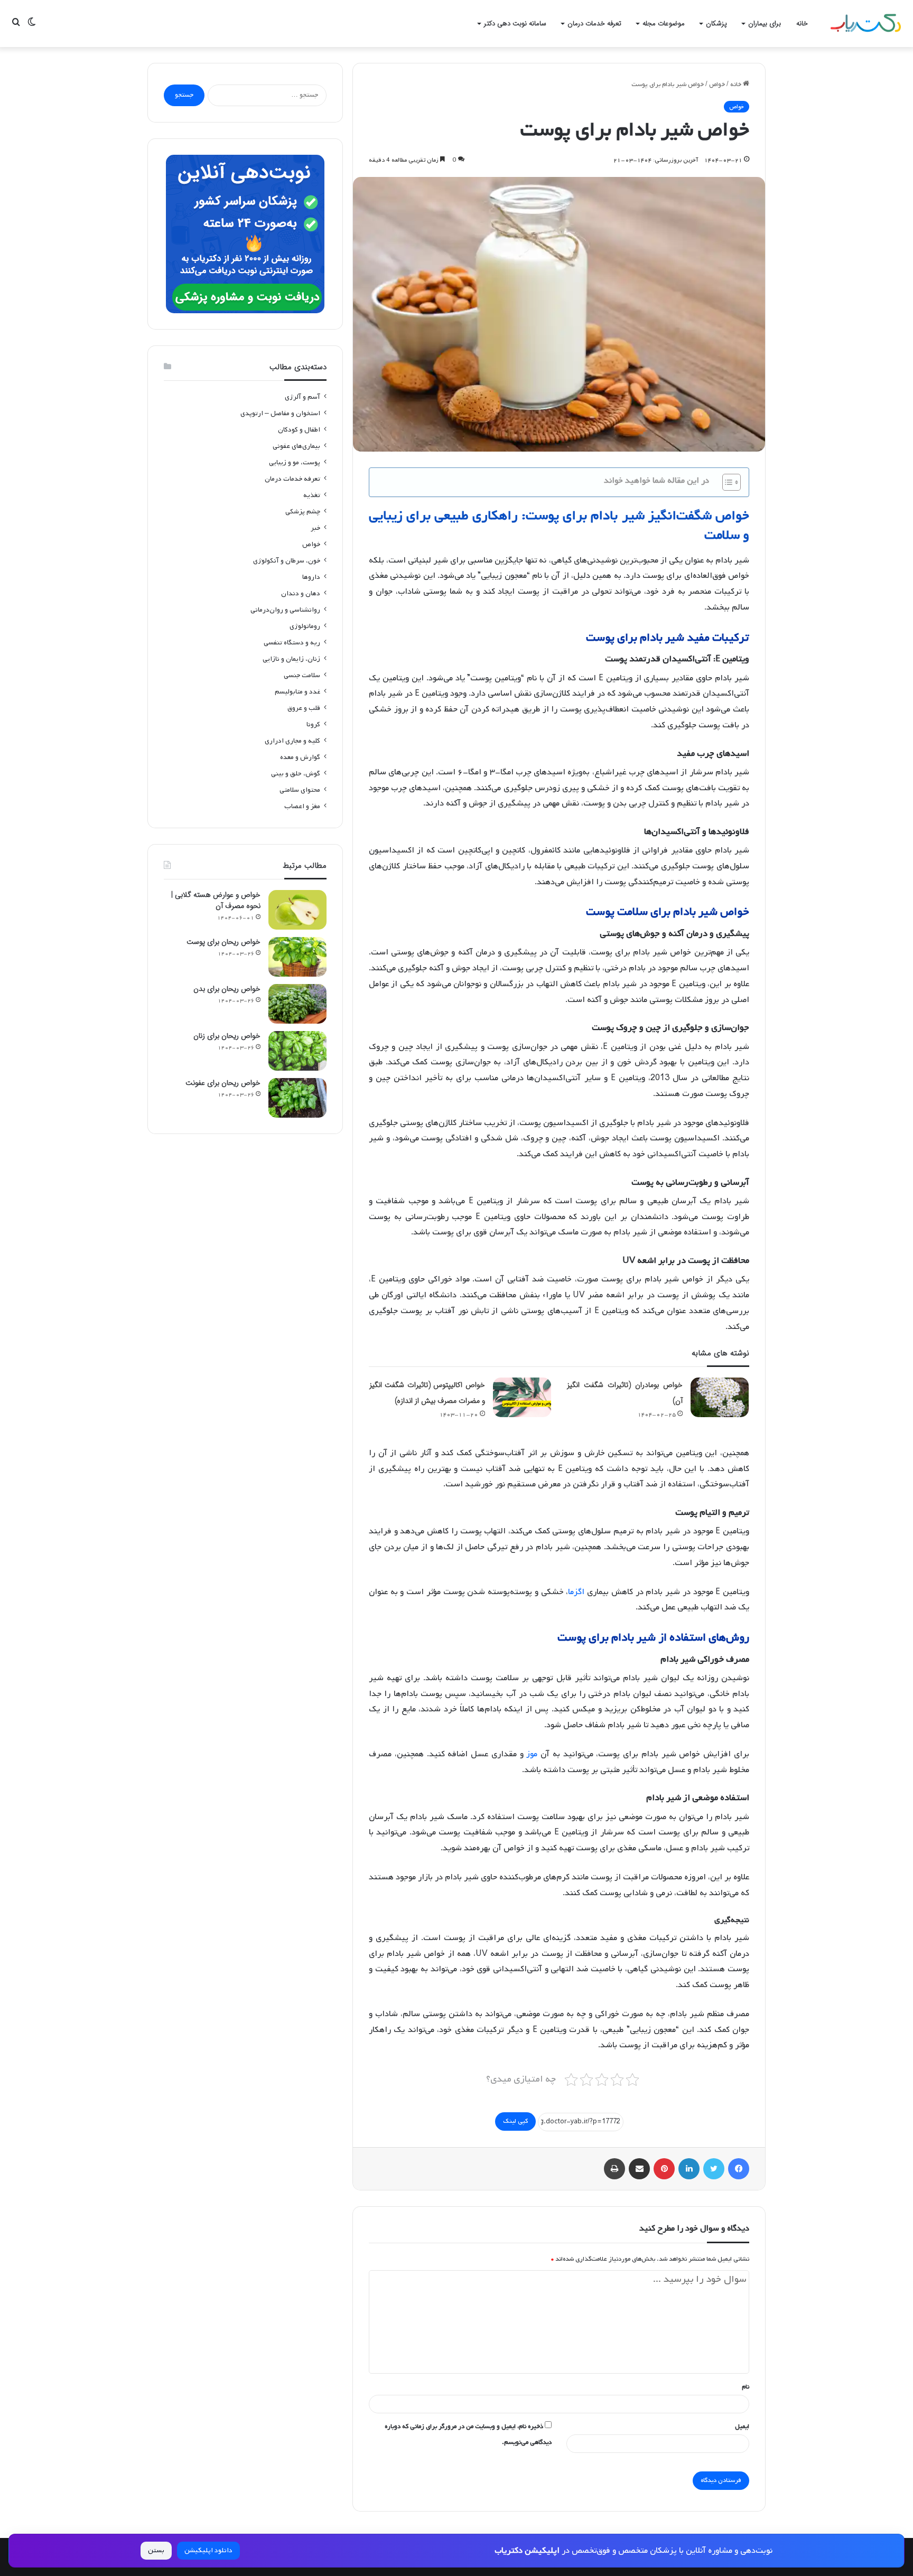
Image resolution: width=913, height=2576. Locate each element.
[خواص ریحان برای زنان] (297, 1051)
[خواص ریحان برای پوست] (297, 957)
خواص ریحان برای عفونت (223, 1083)
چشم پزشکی (303, 512)
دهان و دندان (301, 593)
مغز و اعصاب (302, 806)
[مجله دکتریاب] (865, 24)
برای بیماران (765, 24)
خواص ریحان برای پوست (223, 942)
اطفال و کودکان (299, 430)
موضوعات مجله (664, 24)
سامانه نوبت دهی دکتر (515, 24)
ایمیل (742, 2427)
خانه (802, 24)
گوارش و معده (300, 757)
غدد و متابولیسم (297, 692)
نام (746, 2387)
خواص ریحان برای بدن (227, 989)
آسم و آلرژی (302, 397)
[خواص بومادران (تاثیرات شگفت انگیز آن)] (720, 1397)
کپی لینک (515, 2121)
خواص (717, 85)
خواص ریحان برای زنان (227, 1036)
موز (532, 1754)
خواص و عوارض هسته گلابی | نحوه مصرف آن (216, 900)
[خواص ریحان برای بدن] (297, 1004)
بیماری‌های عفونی (296, 446)
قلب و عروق (304, 708)
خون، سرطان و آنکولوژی (287, 561)
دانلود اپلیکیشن (208, 2550)
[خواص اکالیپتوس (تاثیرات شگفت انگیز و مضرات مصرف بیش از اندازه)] (522, 1397)
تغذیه (312, 495)
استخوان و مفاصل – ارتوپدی (280, 413)
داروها (311, 577)
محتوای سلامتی (300, 790)
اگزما (576, 1592)
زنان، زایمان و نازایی (291, 659)
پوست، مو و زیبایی (295, 462)
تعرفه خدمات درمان (594, 24)
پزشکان (716, 24)
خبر (315, 528)
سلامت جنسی (302, 675)
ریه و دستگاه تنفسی (292, 643)
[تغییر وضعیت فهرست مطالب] (726, 482)
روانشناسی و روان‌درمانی (285, 610)
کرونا (313, 724)
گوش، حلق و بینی (296, 774)
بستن (156, 2550)
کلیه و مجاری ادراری (292, 741)
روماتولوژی (305, 626)
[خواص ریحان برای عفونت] (297, 1098)
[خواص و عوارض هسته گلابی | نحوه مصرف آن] (297, 910)
